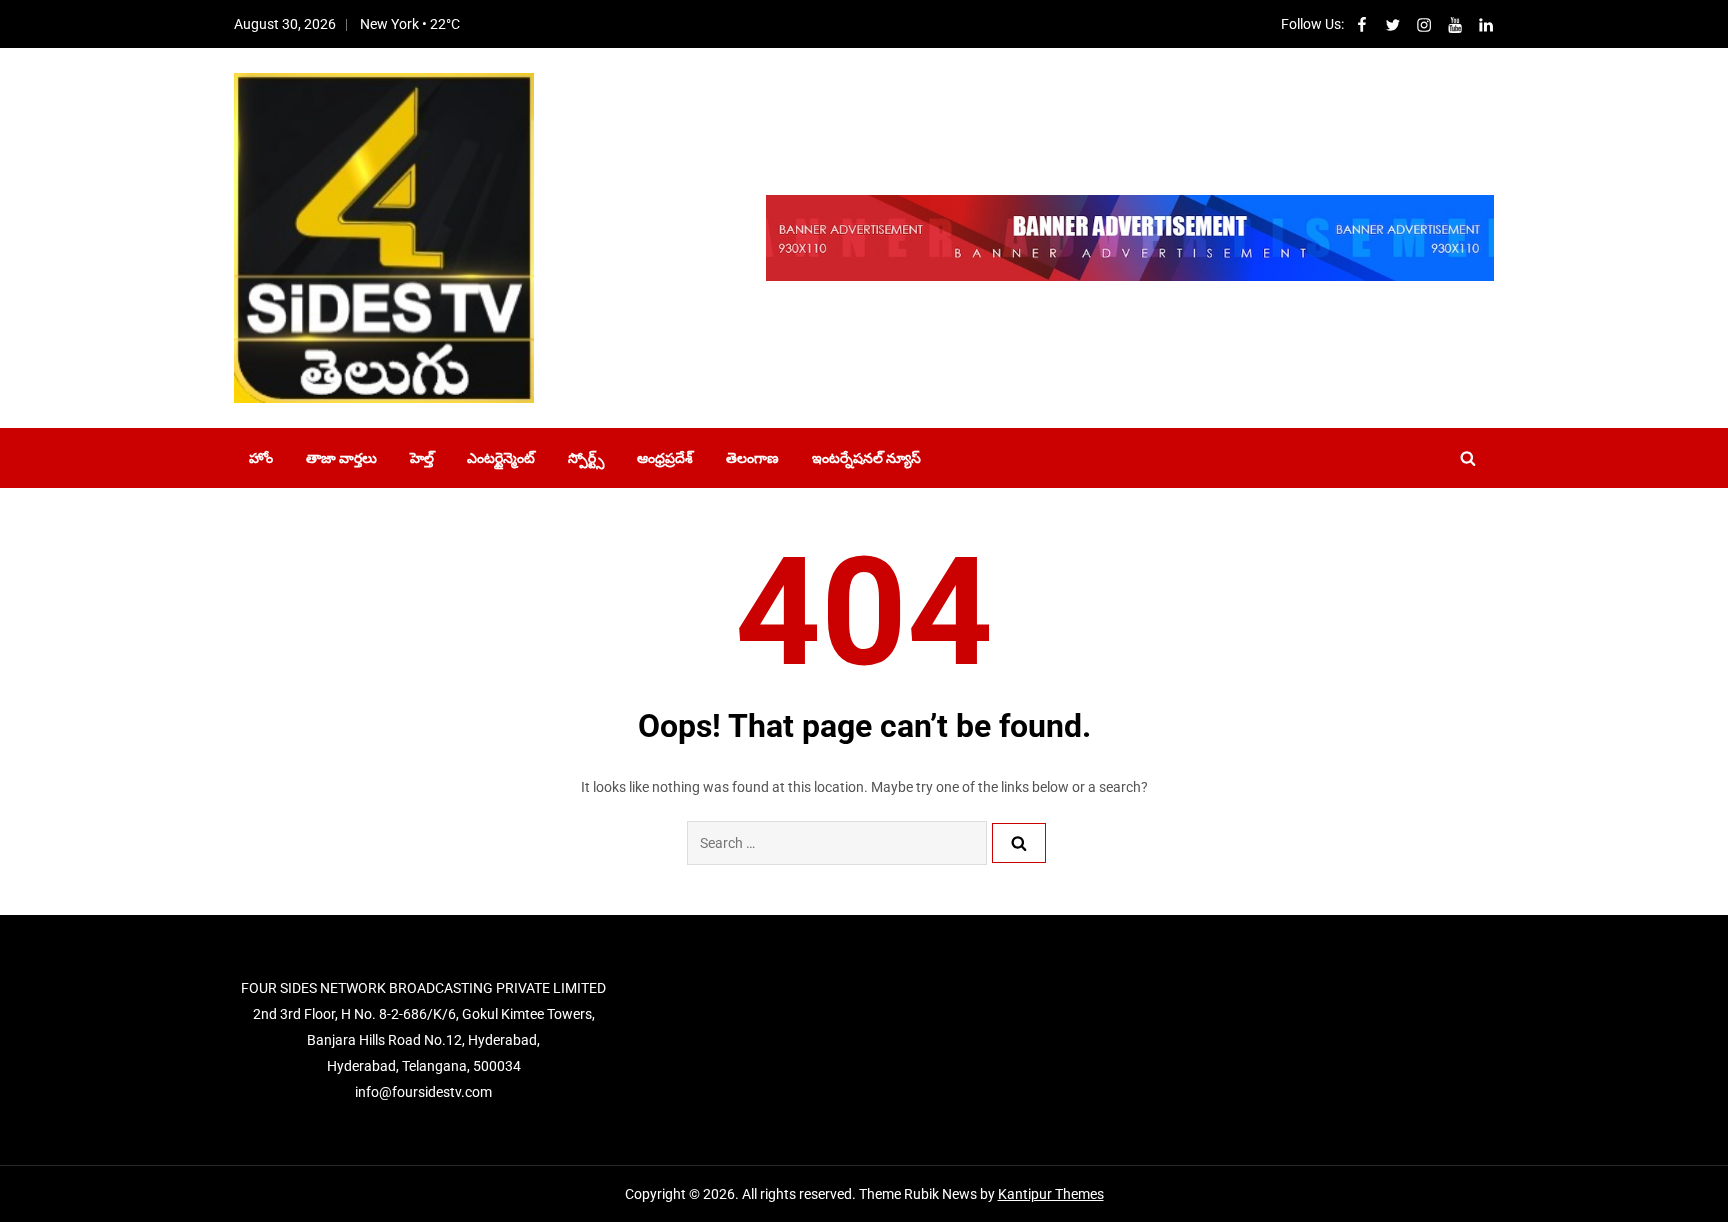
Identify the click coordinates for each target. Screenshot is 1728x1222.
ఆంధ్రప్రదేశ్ (665, 458)
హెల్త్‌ (422, 458)
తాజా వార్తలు (341, 458)
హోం (261, 458)
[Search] (1019, 843)
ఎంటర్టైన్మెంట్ (501, 458)
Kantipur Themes (1051, 1194)
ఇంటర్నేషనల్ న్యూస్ (866, 458)
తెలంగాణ (752, 458)
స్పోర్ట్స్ (586, 458)
